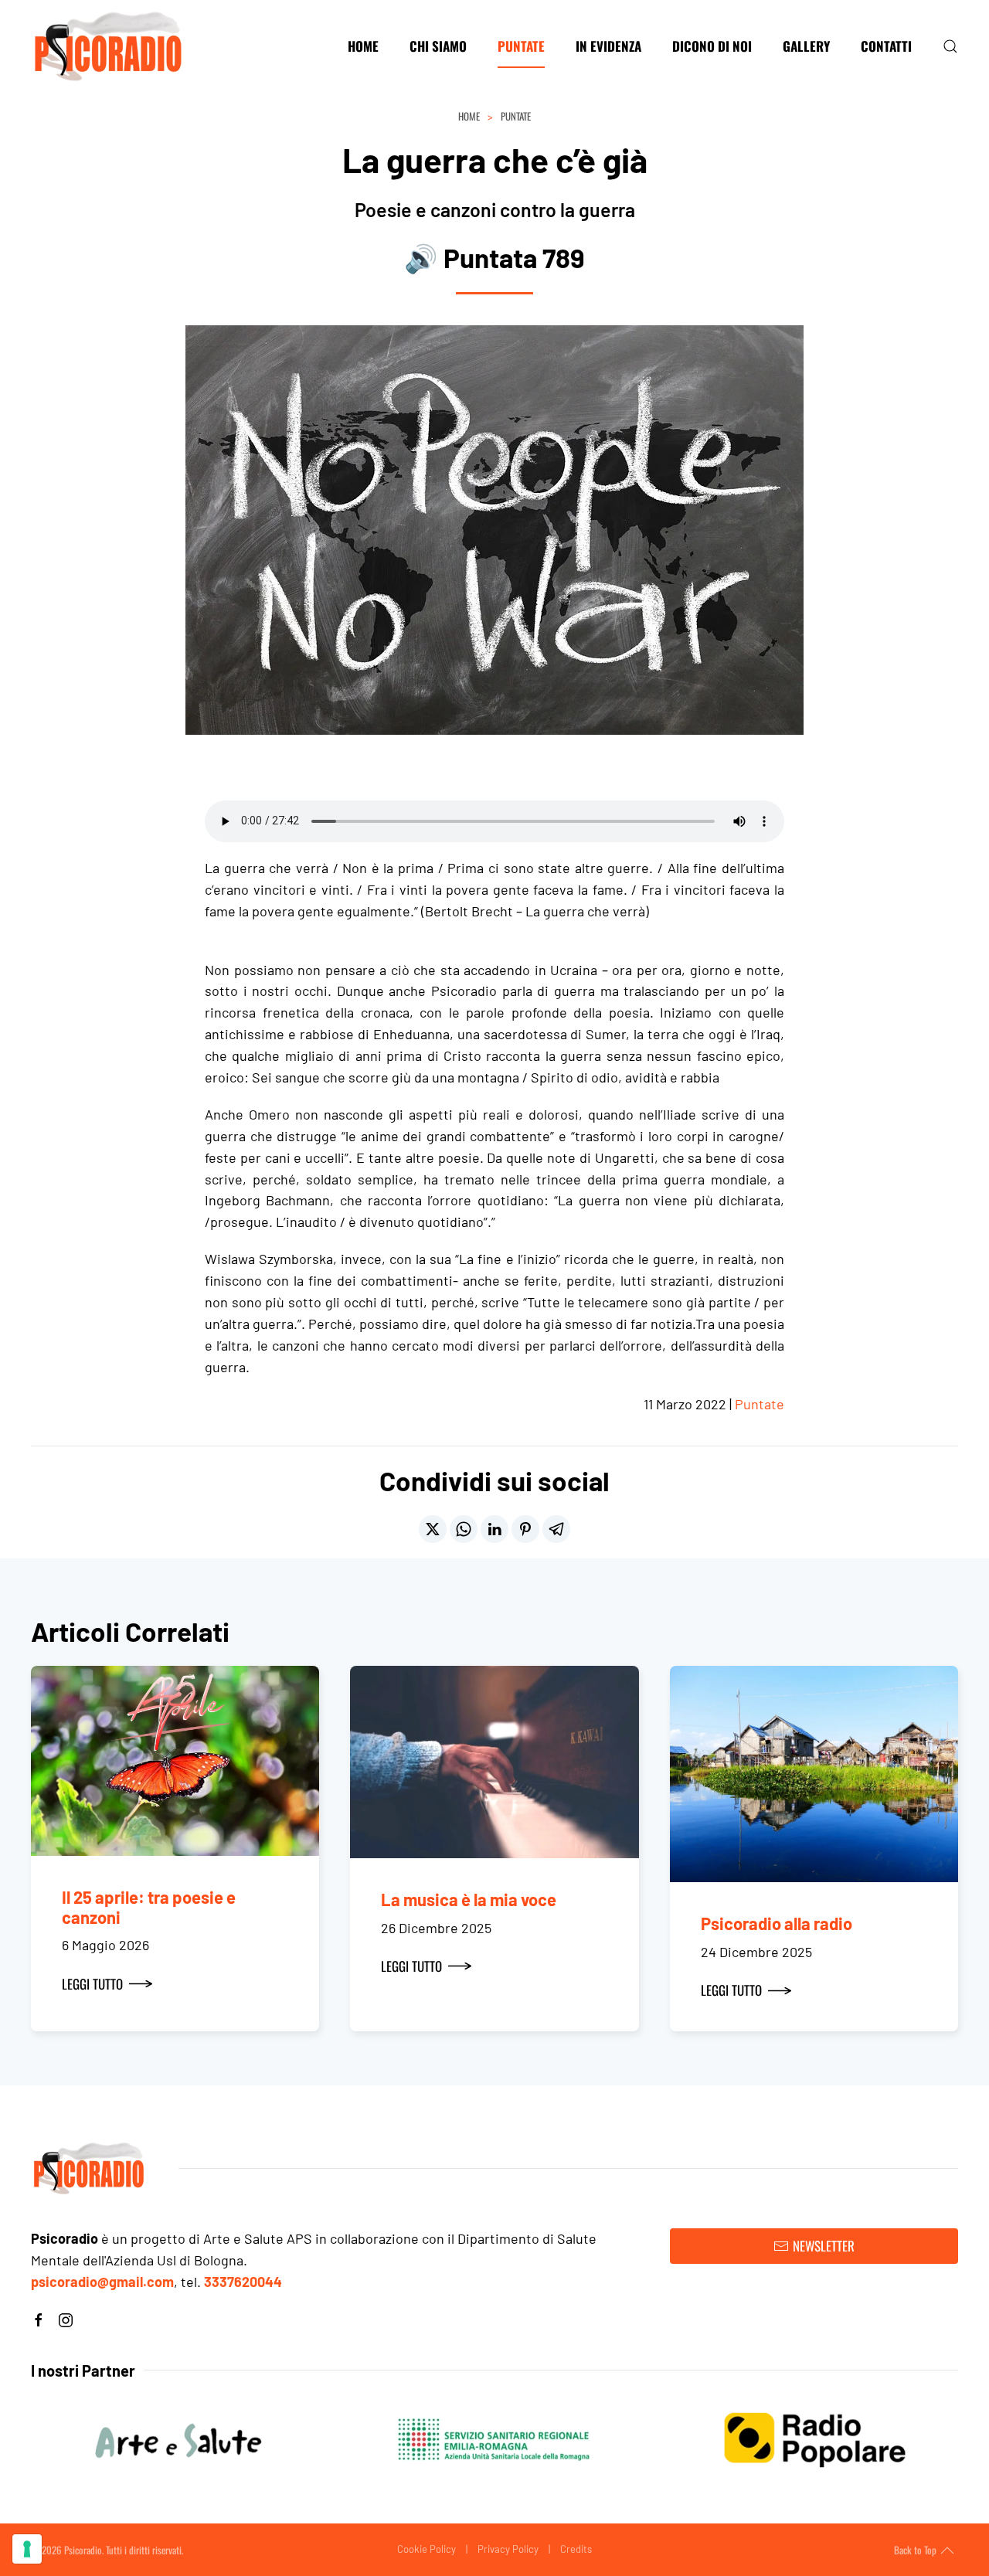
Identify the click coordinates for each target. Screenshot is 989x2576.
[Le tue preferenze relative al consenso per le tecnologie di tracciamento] (27, 2549)
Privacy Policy (508, 2549)
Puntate (521, 46)
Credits (576, 2549)
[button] (950, 46)
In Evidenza (608, 46)
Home (363, 46)
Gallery (806, 46)
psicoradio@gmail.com (102, 2282)
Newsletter (824, 2246)
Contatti (886, 46)
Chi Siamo (438, 46)
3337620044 (243, 2282)
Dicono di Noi (712, 46)
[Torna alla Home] (108, 46)
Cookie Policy (427, 2549)
